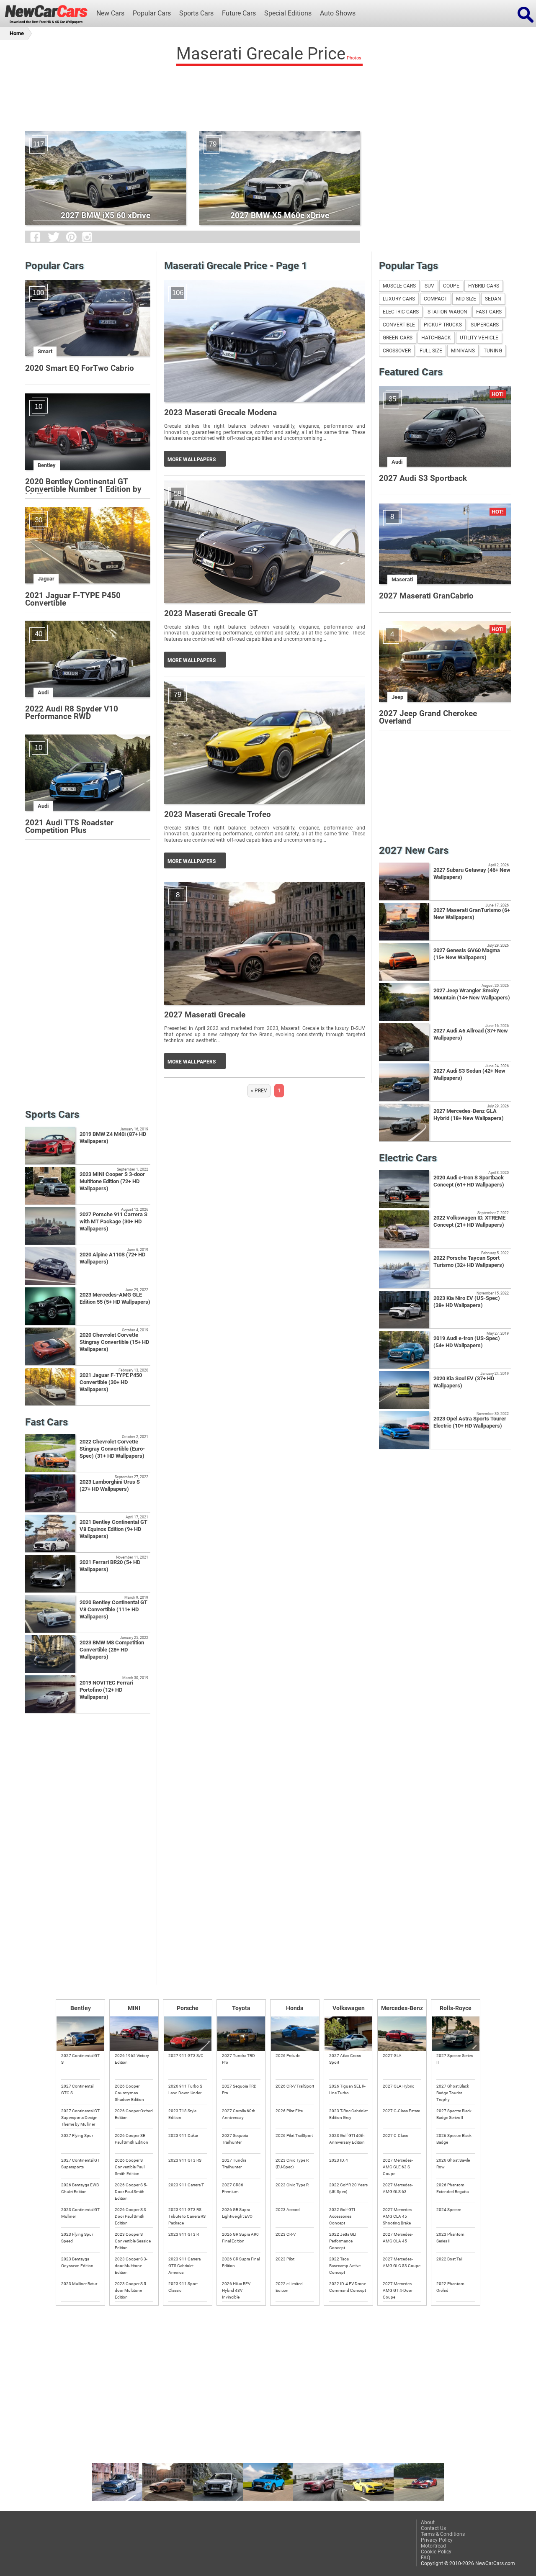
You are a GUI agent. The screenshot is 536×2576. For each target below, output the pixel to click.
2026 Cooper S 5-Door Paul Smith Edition (131, 2191)
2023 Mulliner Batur (79, 2284)
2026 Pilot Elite (289, 2111)
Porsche (188, 2008)
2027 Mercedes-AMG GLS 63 (398, 2188)
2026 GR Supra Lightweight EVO (237, 2213)
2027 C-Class (395, 2136)
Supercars (485, 325)
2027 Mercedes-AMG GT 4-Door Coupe (398, 2290)
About (428, 2522)
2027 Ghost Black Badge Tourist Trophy (453, 2093)
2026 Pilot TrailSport (294, 2136)
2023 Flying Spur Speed (77, 2238)
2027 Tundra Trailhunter (234, 2164)
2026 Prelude (288, 2056)
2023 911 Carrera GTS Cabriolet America (184, 2265)
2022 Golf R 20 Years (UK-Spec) (348, 2188)
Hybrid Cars (484, 286)
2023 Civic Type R (292, 2185)
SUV (429, 286)
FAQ (425, 2558)
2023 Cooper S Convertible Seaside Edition (133, 2241)
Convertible (399, 325)
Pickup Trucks (443, 325)
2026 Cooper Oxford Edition (134, 2114)
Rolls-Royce (456, 2008)
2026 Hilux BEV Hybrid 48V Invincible (236, 2290)
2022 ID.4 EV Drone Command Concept (348, 2287)
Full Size (431, 351)
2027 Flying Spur (77, 2136)
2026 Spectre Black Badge (454, 2139)
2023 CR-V (286, 2234)
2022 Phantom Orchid (450, 2287)
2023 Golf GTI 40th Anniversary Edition (347, 2139)
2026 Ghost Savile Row (453, 2164)
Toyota (241, 2008)
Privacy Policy (437, 2540)
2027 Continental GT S (80, 2059)
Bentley (81, 2008)
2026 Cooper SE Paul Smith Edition (131, 2139)
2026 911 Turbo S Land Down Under (185, 2089)
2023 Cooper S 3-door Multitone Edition (131, 2265)
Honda (295, 2008)
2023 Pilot (285, 2259)
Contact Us (433, 2528)
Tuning (493, 351)
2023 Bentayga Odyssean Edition (77, 2262)
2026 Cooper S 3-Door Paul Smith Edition (131, 2216)
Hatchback (436, 338)
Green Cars (398, 338)
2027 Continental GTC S (77, 2089)
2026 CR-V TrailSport (295, 2086)
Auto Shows (338, 13)
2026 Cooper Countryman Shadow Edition (129, 2093)
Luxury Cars (399, 299)
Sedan (493, 299)
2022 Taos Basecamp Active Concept (345, 2265)
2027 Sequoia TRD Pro (239, 2089)
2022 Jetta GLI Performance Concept (343, 2241)
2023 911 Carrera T (186, 2185)
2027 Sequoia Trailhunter (235, 2139)
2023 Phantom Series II (450, 2238)
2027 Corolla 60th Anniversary (239, 2114)
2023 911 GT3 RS (185, 2160)
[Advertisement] (268, 96)
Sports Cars (196, 13)
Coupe (451, 286)
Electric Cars (401, 312)
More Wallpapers (192, 460)
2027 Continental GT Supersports (80, 2164)
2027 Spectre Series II (455, 2059)
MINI (134, 2008)
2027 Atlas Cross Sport (345, 2059)
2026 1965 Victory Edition (132, 2059)
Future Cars (239, 13)
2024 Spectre (449, 2210)
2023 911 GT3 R (184, 2234)
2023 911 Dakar (183, 2136)
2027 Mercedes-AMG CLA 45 (398, 2238)
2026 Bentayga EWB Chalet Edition (80, 2188)
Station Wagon (447, 312)
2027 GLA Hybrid (399, 2086)
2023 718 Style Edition (182, 2114)
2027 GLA (392, 2056)
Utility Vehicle (479, 338)
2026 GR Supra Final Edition (241, 2262)
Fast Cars (489, 312)
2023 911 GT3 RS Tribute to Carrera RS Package (187, 2216)
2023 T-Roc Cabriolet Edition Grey (348, 2114)
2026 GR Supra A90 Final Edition (240, 2238)
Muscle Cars (399, 286)
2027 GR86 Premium (233, 2188)
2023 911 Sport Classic (183, 2287)
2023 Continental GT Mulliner (80, 2213)
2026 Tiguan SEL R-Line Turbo (347, 2089)
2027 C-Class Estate (401, 2111)
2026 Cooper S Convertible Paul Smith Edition (130, 2167)
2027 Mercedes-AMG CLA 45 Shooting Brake (398, 2216)
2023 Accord (288, 2210)
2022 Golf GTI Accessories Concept (342, 2216)
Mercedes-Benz (402, 2008)
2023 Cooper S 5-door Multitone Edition (131, 2290)
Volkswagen (349, 2008)
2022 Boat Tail (449, 2259)
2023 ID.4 (339, 2160)
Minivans (463, 351)
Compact (435, 299)
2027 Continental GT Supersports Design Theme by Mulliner (80, 2117)
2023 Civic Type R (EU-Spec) (292, 2164)
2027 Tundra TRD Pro (238, 2059)
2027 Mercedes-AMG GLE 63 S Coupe (398, 2167)
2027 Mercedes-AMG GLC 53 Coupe (402, 2262)
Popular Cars (152, 13)
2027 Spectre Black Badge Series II (454, 2114)
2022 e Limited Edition (289, 2287)
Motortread (433, 2546)
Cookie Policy (436, 2552)
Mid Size (466, 299)
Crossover (397, 351)
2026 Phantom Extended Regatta (452, 2188)
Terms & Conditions (443, 2534)
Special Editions (288, 13)
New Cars (110, 13)
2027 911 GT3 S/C (186, 2056)
